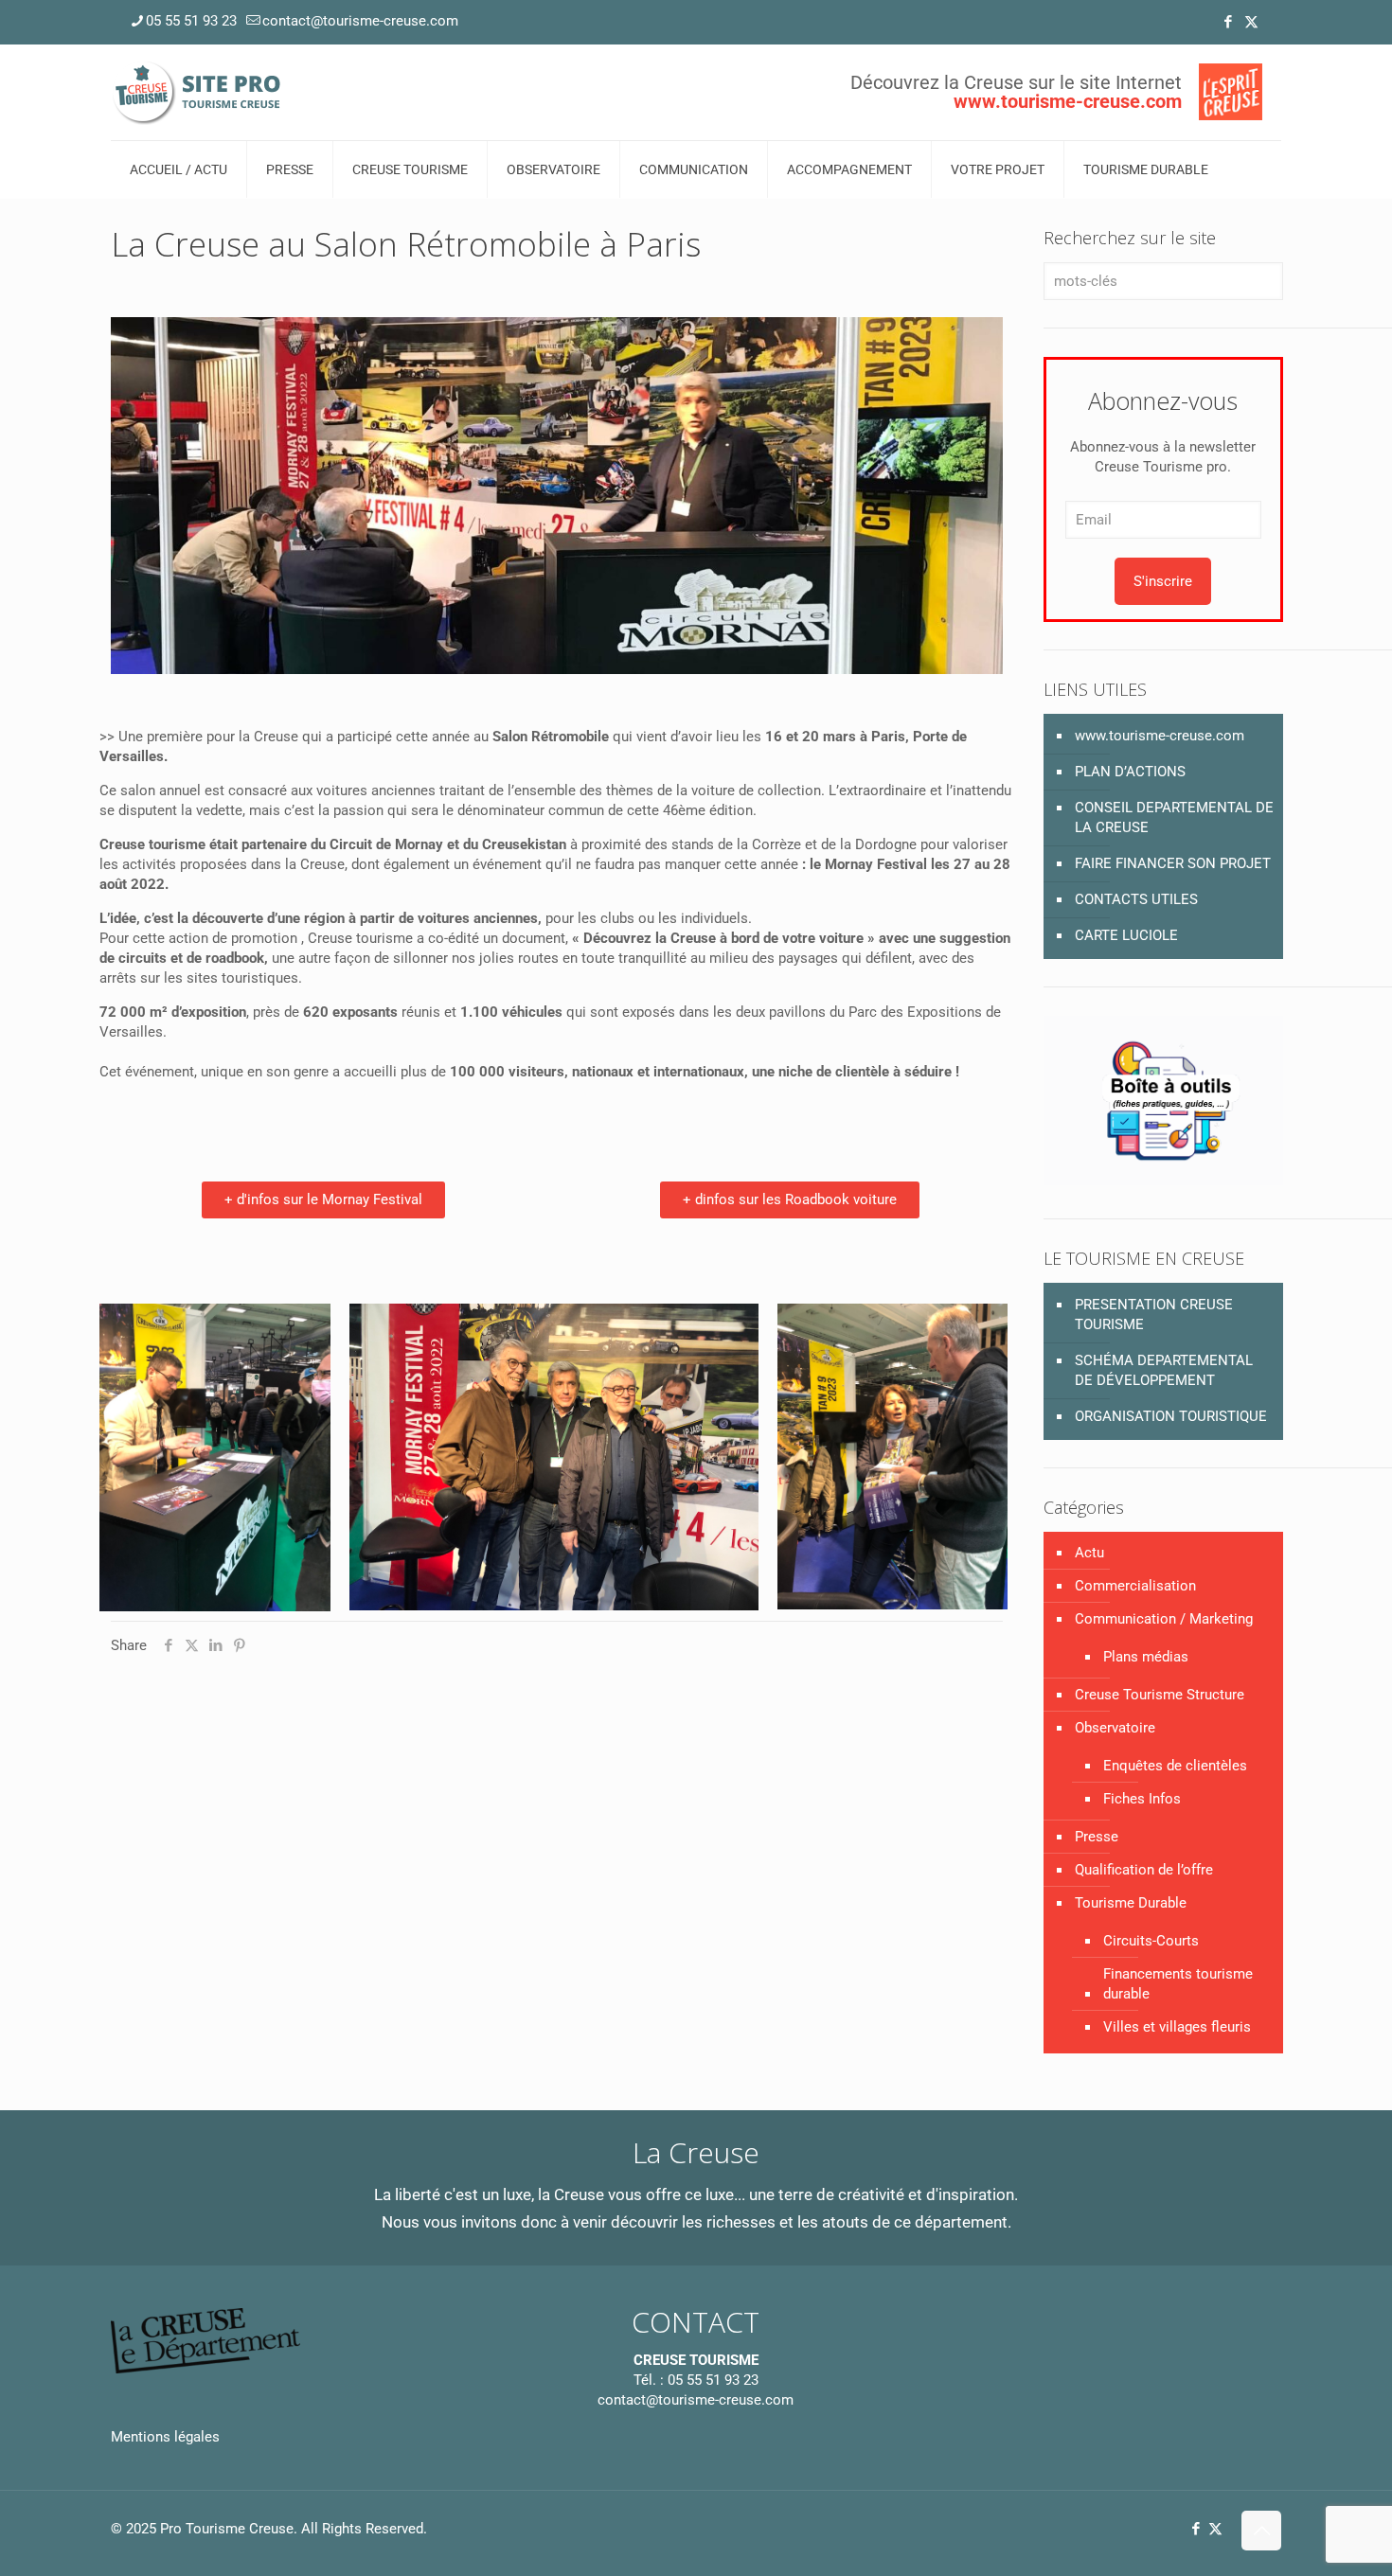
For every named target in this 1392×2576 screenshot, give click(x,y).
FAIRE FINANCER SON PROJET (1173, 863)
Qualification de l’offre (1144, 1870)
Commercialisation (1135, 1586)
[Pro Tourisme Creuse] (198, 92)
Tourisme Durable (1131, 1903)
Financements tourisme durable (1178, 1984)
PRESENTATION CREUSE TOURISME (1154, 1315)
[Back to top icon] (1261, 2531)
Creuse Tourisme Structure (1160, 1695)
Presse (1097, 1837)
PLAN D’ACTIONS (1130, 772)
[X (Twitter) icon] (1251, 22)
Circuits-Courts (1151, 1941)
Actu (1089, 1553)
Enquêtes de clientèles (1175, 1766)
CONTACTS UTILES (1136, 899)
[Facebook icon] (1228, 22)
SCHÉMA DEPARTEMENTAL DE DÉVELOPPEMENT (1164, 1370)
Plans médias (1146, 1657)
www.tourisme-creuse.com (1160, 736)
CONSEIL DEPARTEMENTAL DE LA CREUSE (1174, 817)
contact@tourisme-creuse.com (360, 21)
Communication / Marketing (1164, 1619)
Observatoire (1115, 1728)
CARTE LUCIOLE (1126, 935)
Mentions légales (165, 2437)
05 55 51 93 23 (191, 21)
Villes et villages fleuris (1177, 2027)
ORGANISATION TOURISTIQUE (1171, 1416)
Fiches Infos (1142, 1799)
